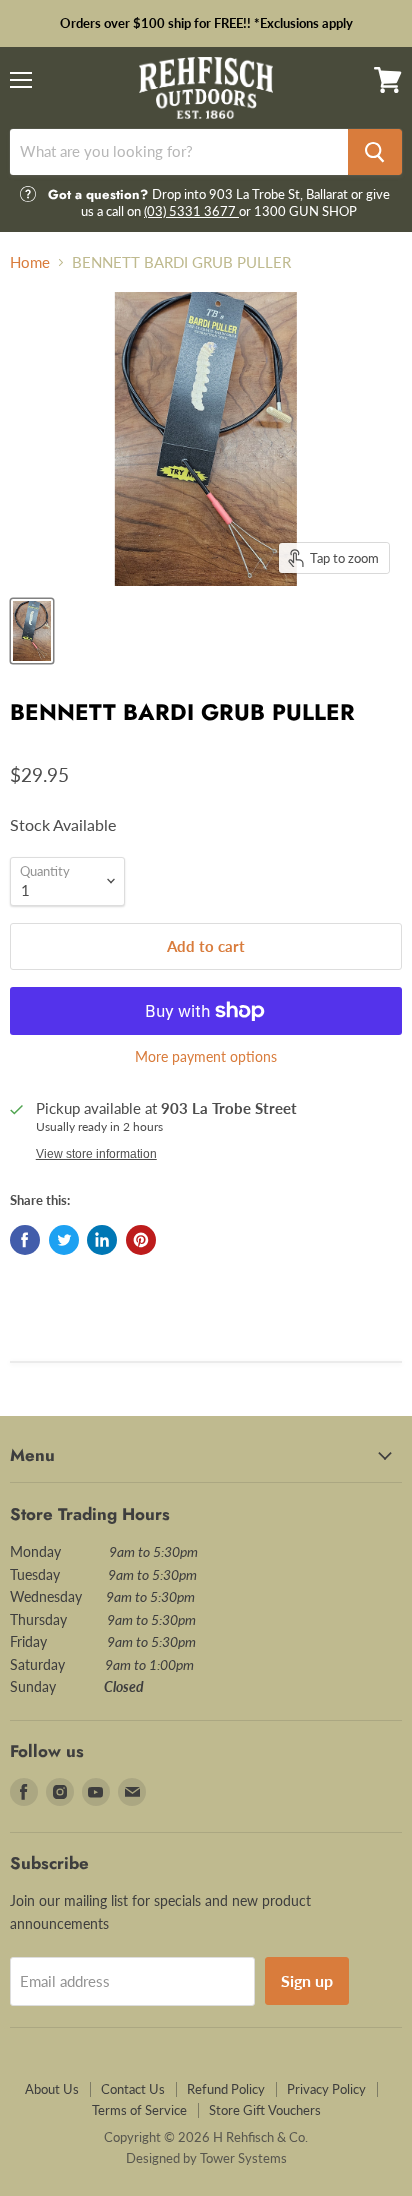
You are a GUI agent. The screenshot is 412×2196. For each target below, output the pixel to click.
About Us (52, 2089)
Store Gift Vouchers (265, 2110)
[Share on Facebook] (25, 1240)
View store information (96, 1154)
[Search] (375, 152)
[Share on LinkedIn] (102, 1240)
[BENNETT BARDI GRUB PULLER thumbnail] (32, 631)
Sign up (307, 1980)
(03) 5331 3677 (191, 211)
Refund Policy (226, 2089)
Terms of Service (139, 2110)
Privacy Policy (326, 2089)
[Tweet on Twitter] (64, 1240)
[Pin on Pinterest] (141, 1240)
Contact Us (133, 2089)
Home (30, 262)
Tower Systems (243, 2158)
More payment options (206, 1057)
